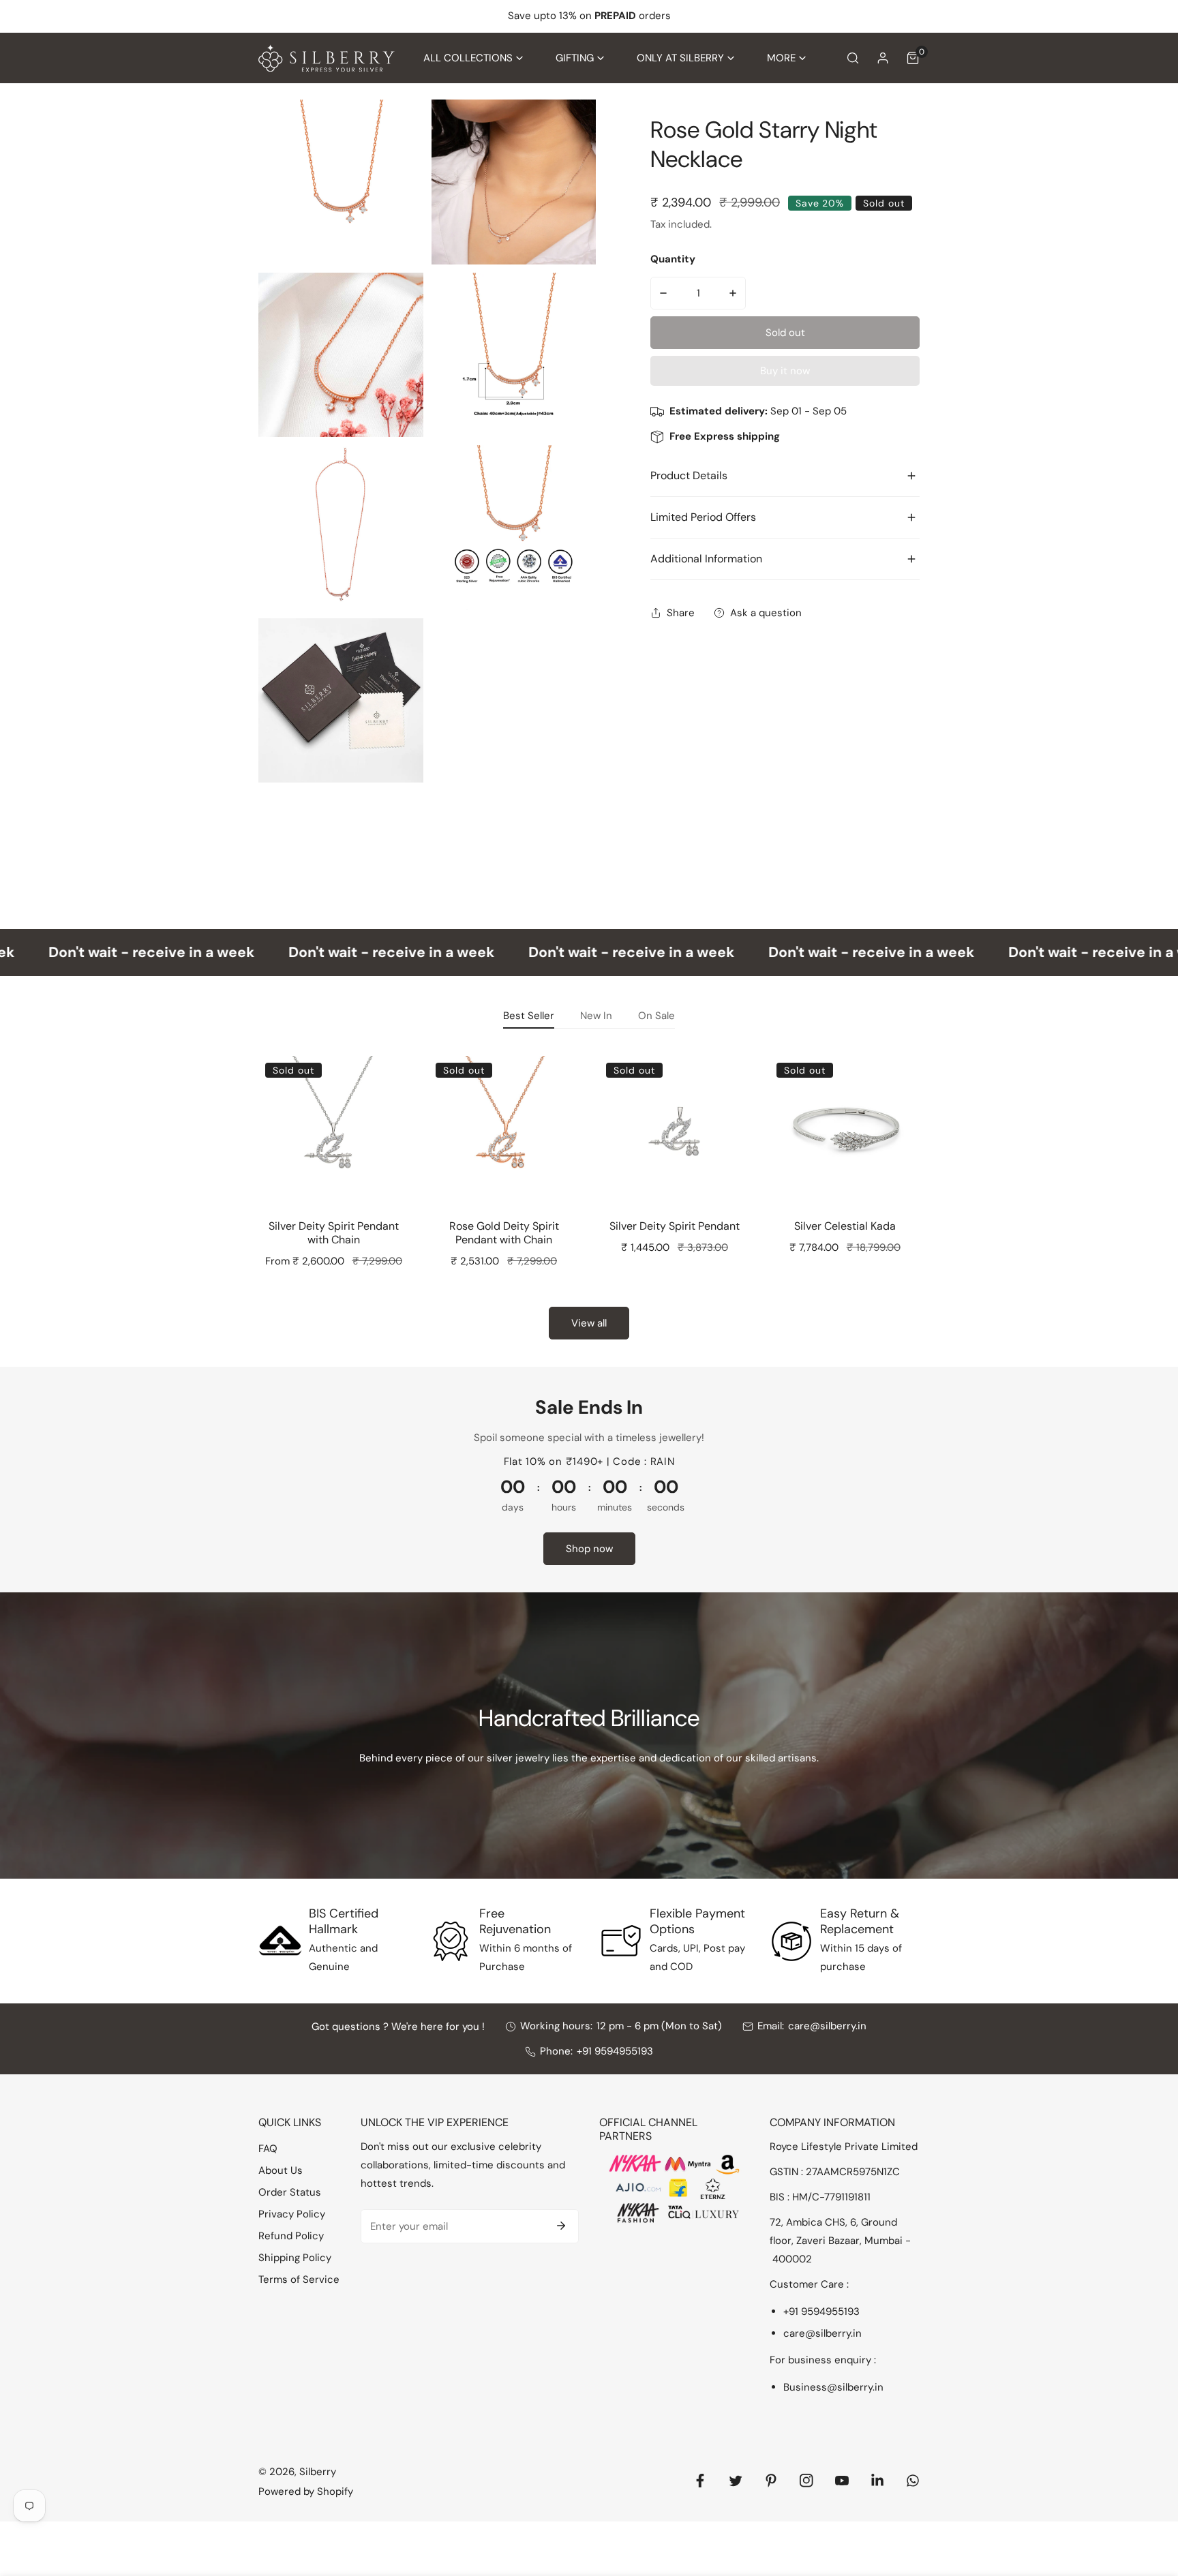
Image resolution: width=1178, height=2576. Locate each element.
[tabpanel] (589, 1193)
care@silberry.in (827, 2026)
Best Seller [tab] (529, 1016)
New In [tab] (596, 1016)
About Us (281, 2170)
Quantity (673, 259)
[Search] (853, 58)
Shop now (589, 1549)
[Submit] (561, 2226)
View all (589, 1323)
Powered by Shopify (306, 2491)
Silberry (318, 2472)
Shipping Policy (295, 2258)
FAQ (268, 2149)
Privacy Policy (292, 2214)
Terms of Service (299, 2279)
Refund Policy (291, 2236)
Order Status (290, 2192)
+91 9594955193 (615, 2051)
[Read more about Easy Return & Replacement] (791, 1941)
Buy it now (785, 371)
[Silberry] (327, 58)
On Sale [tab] (656, 1016)
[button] (473, 58)
